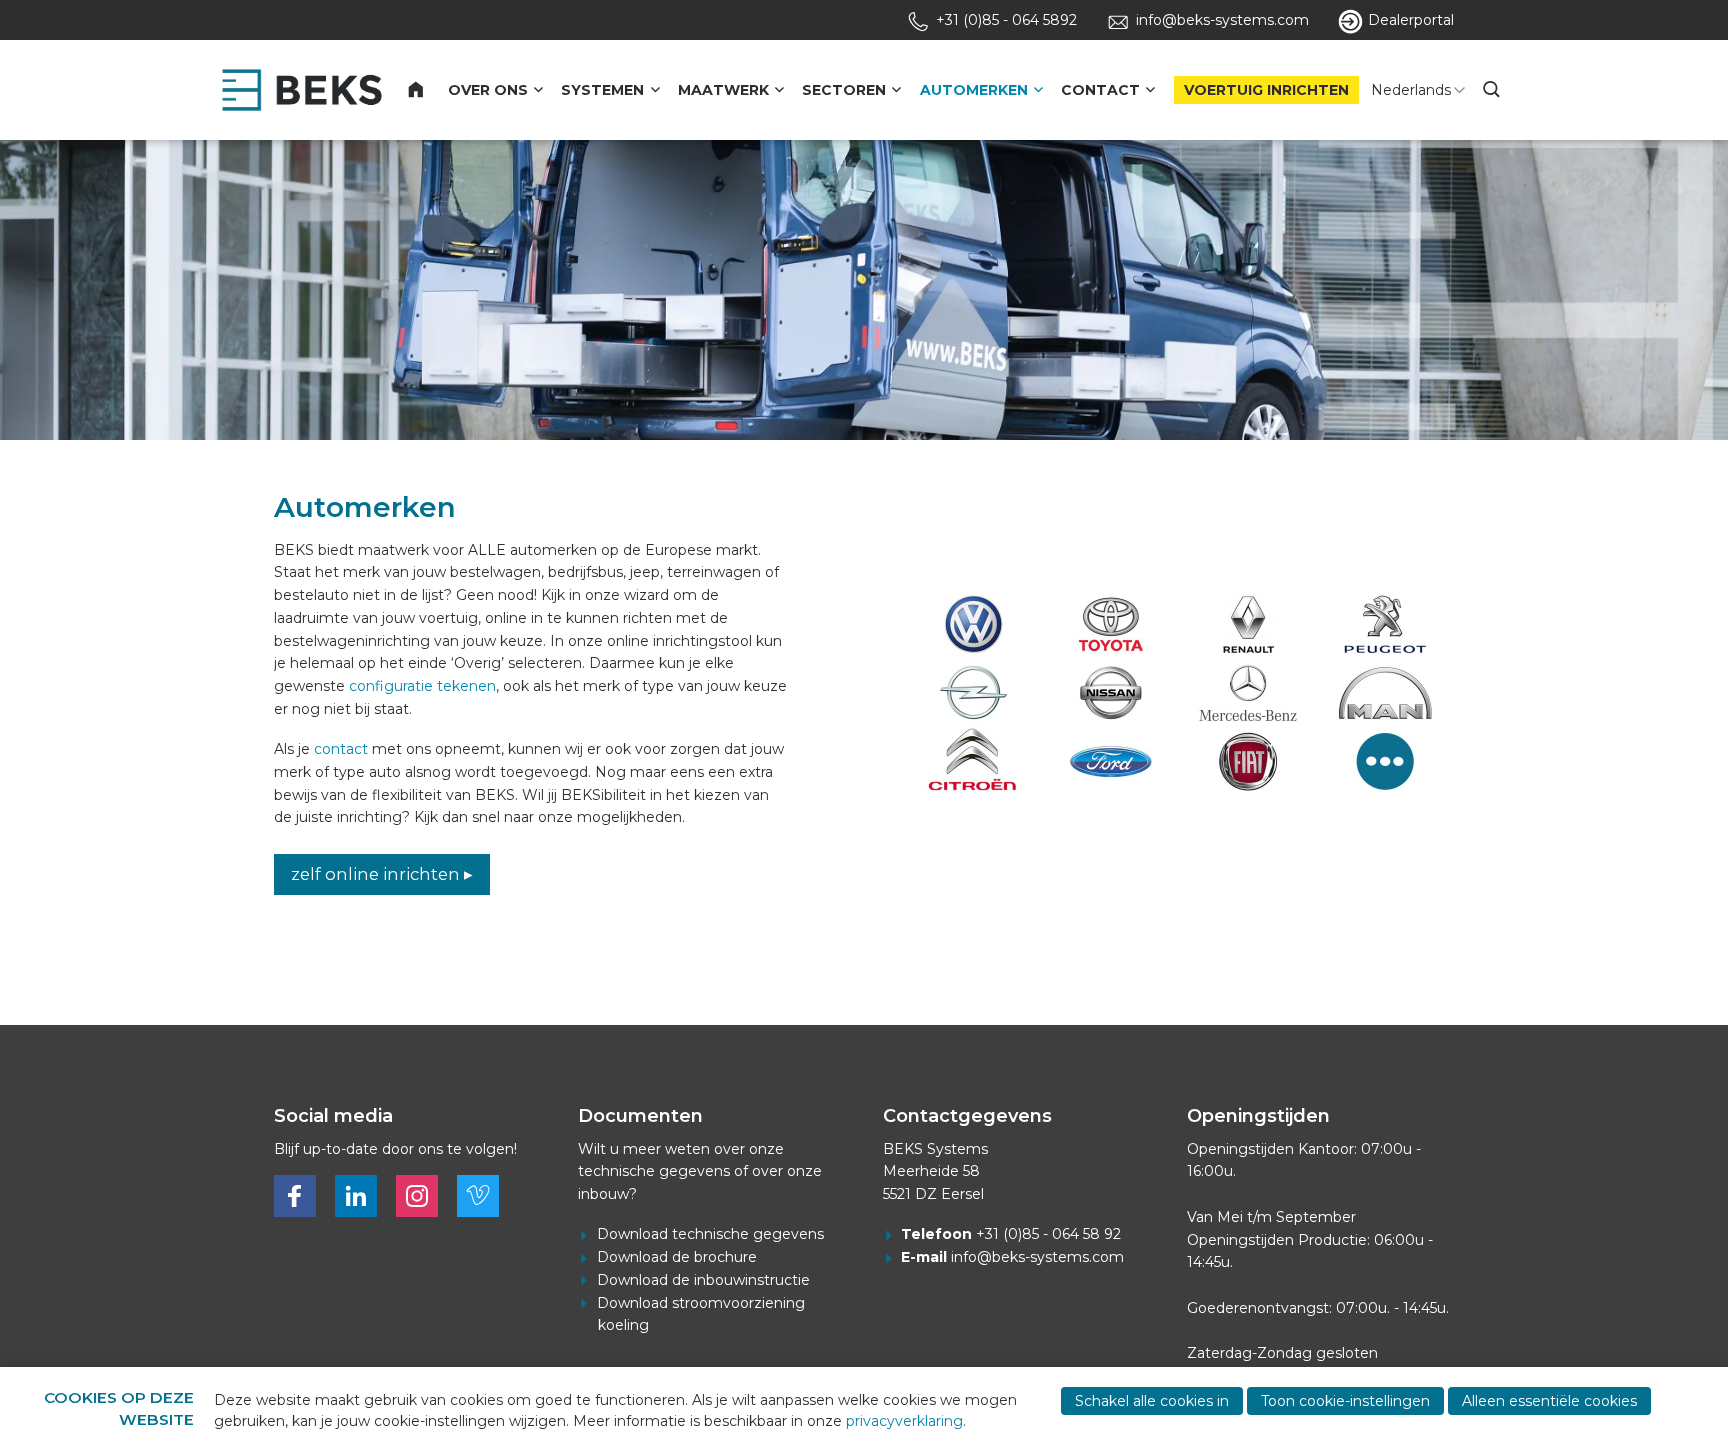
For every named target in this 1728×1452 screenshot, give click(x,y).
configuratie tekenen (422, 686)
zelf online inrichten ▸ (382, 874)
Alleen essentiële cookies (1549, 1401)
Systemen (602, 90)
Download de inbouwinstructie (703, 1280)
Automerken (974, 90)
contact (341, 749)
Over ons (488, 90)
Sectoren (844, 90)
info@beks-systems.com (1037, 1257)
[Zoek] (1494, 90)
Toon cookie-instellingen (1345, 1401)
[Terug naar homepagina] (302, 90)
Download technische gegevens (710, 1234)
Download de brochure (677, 1257)
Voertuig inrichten (1266, 90)
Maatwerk (723, 90)
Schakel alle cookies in (1152, 1401)
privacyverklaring (904, 1421)
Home (427, 90)
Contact (1100, 90)
